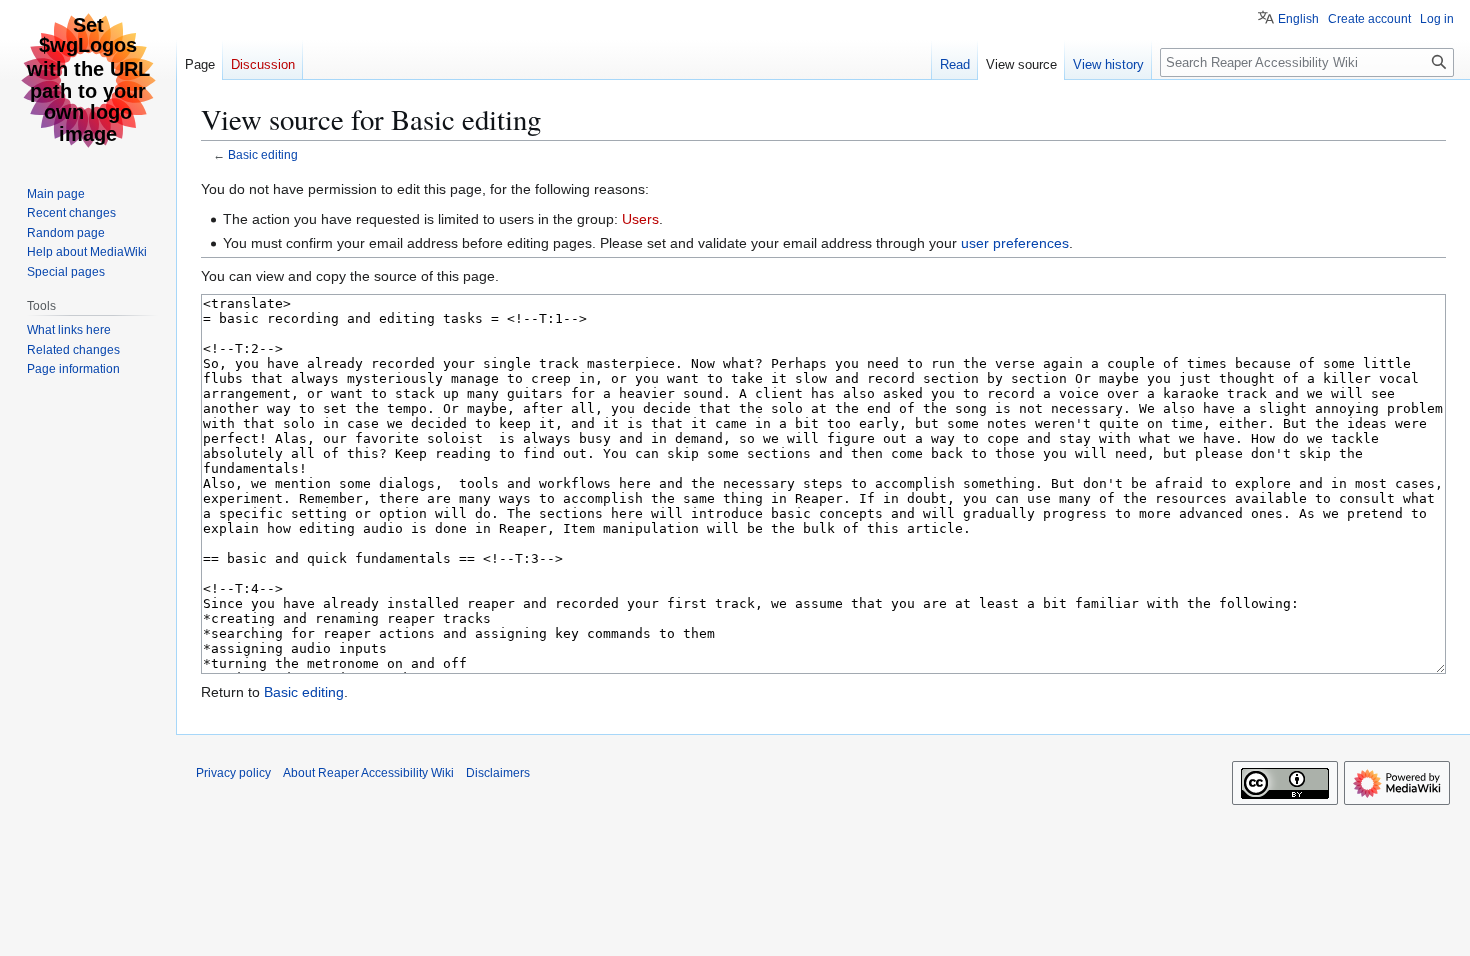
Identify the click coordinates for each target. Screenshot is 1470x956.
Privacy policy (233, 773)
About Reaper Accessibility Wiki (368, 773)
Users (640, 219)
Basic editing (263, 154)
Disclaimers (498, 773)
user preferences (1015, 243)
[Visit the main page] (88, 80)
